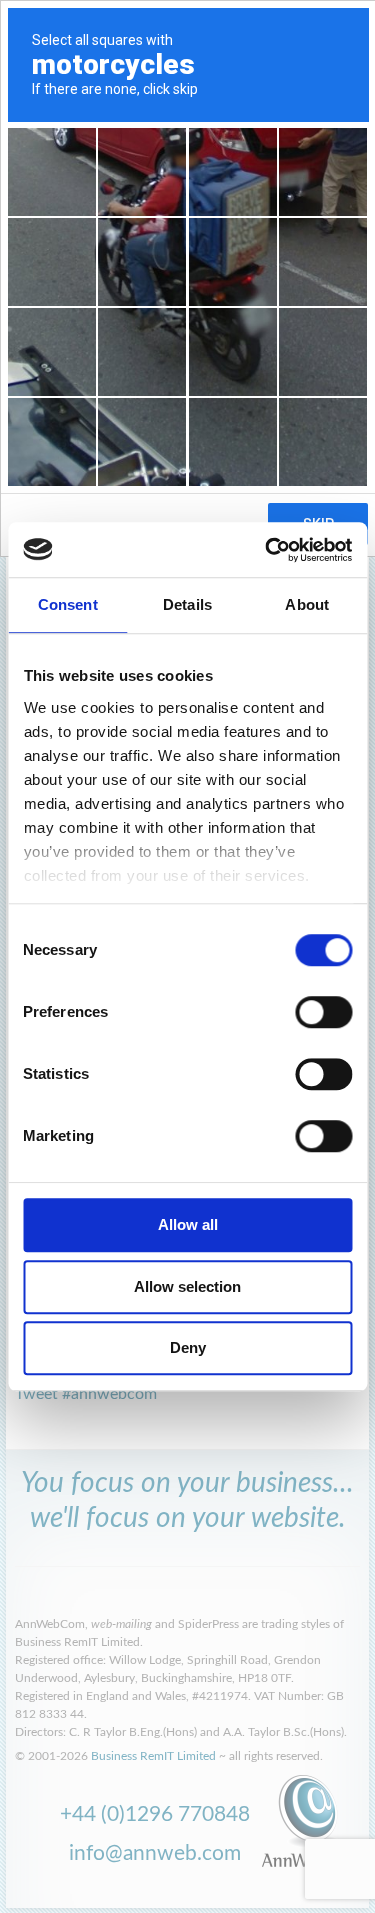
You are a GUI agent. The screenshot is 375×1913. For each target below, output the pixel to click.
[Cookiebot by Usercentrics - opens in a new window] (267, 550)
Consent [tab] (68, 604)
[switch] (323, 1012)
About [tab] (307, 604)
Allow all (188, 1224)
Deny (188, 1347)
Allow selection (187, 1286)
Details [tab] (187, 604)
